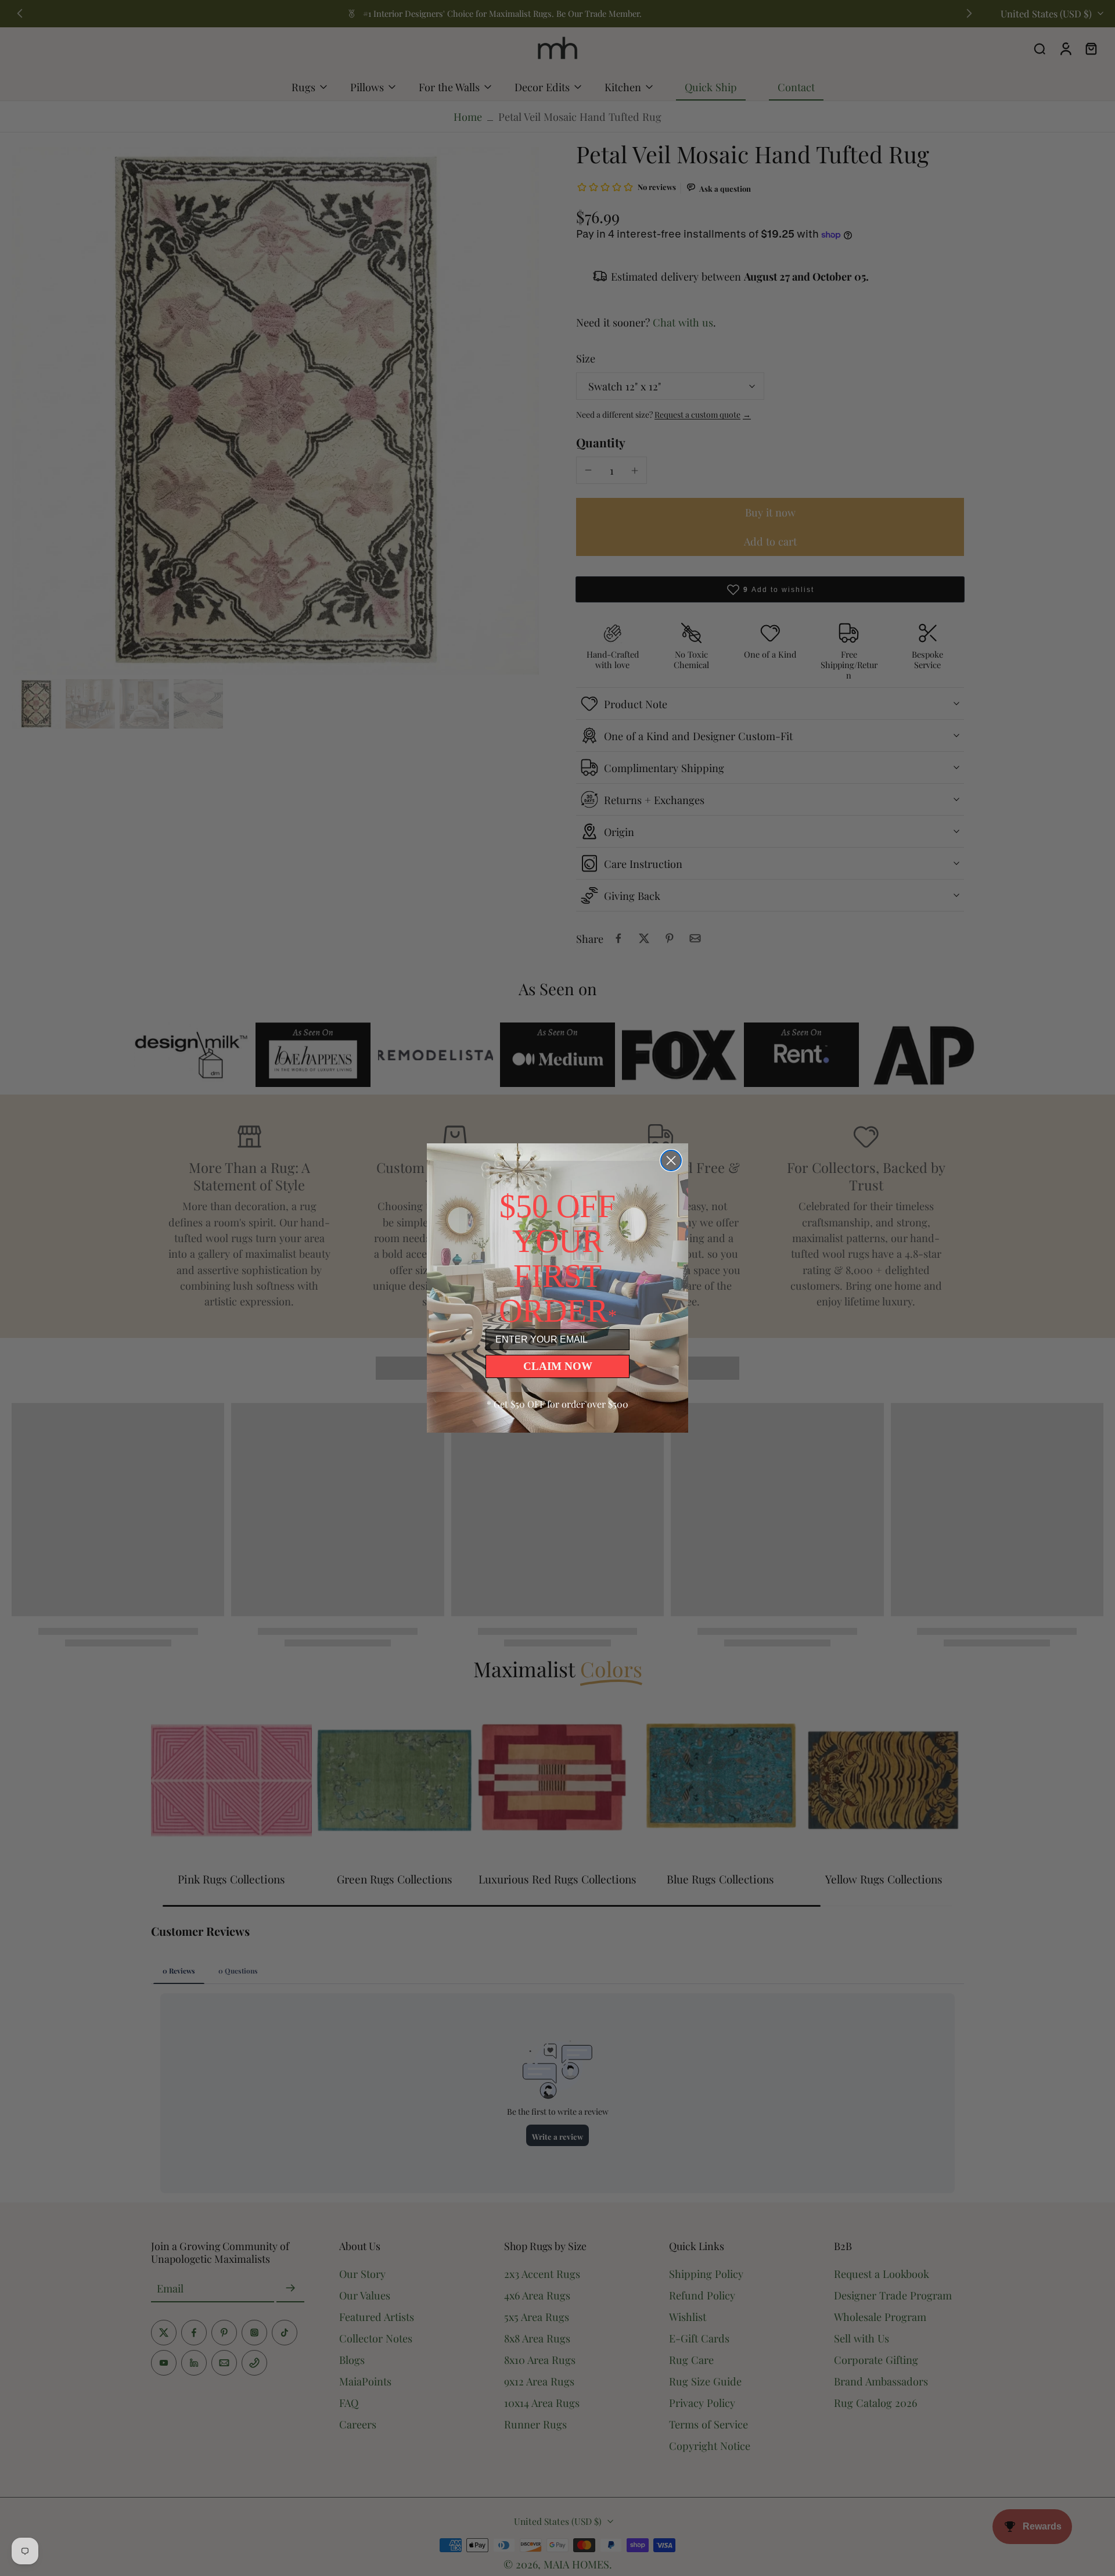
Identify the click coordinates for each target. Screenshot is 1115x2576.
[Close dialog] (671, 1160)
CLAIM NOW (558, 1366)
